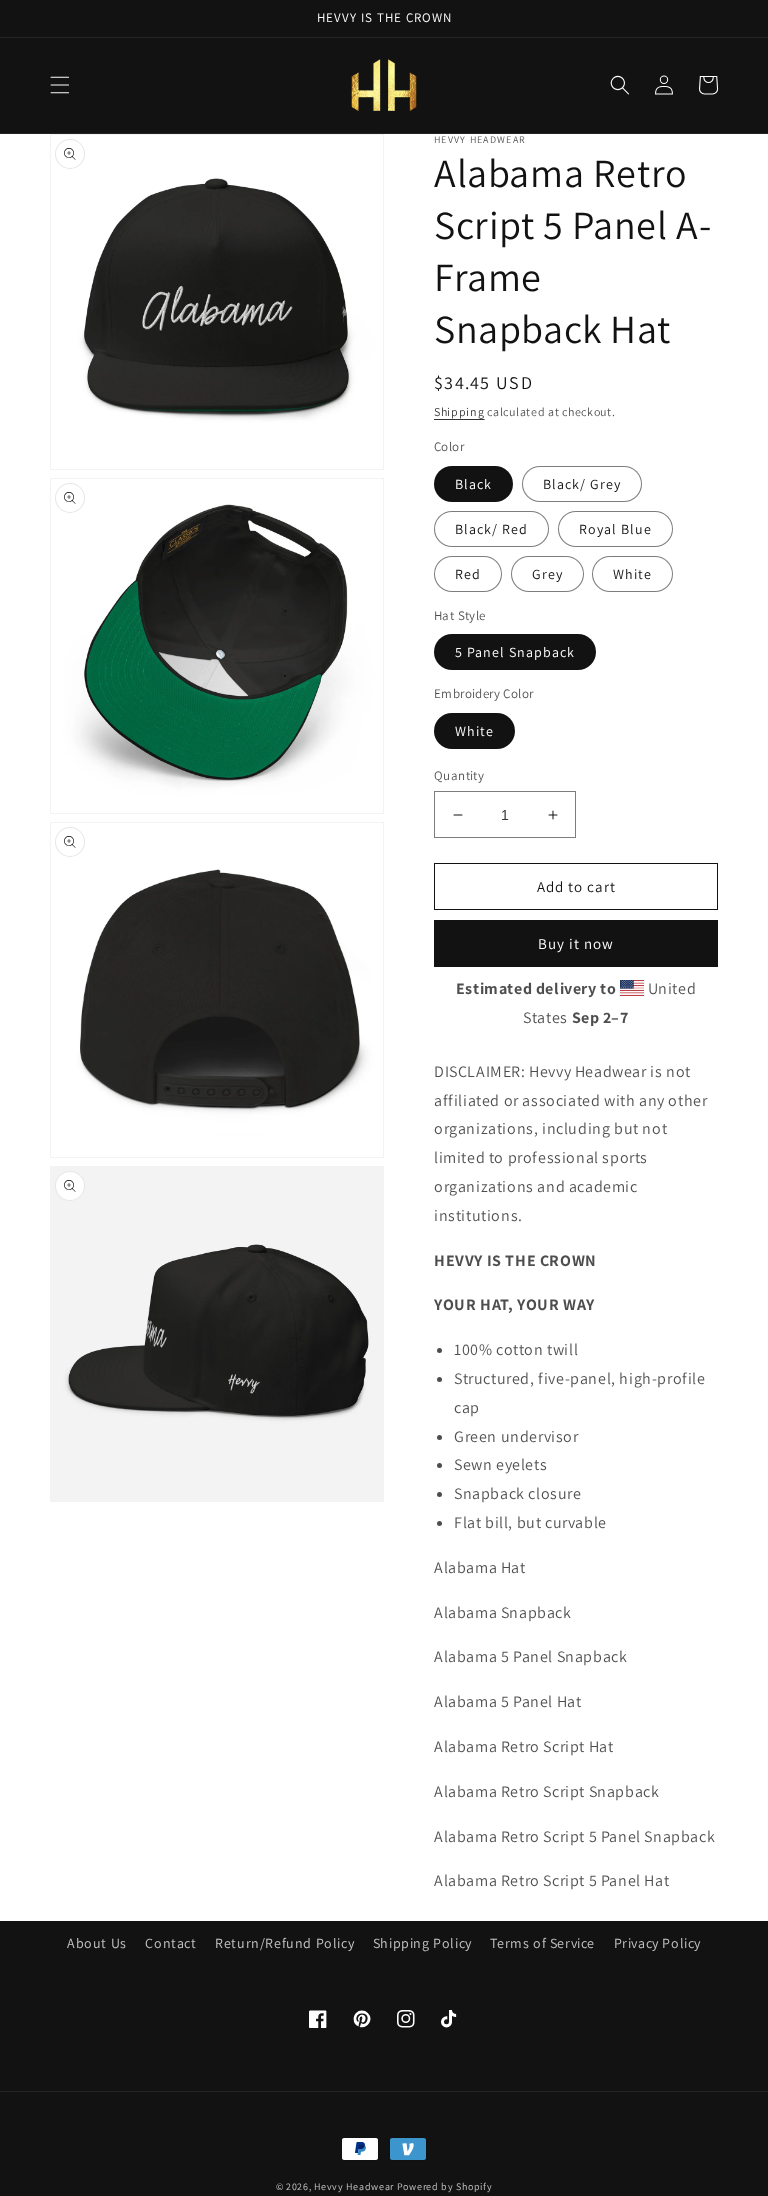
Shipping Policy (422, 1943)
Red (468, 574)
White (632, 574)
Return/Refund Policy (284, 1943)
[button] (60, 85)
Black (473, 484)
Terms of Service (542, 1943)
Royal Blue (615, 529)
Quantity (459, 775)
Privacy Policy (657, 1943)
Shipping (459, 411)
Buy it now (576, 943)
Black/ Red (491, 529)
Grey (547, 574)
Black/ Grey (582, 484)
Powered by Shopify (445, 2186)
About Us (97, 1943)
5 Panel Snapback (515, 652)
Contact (170, 1943)
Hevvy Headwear (354, 2186)
